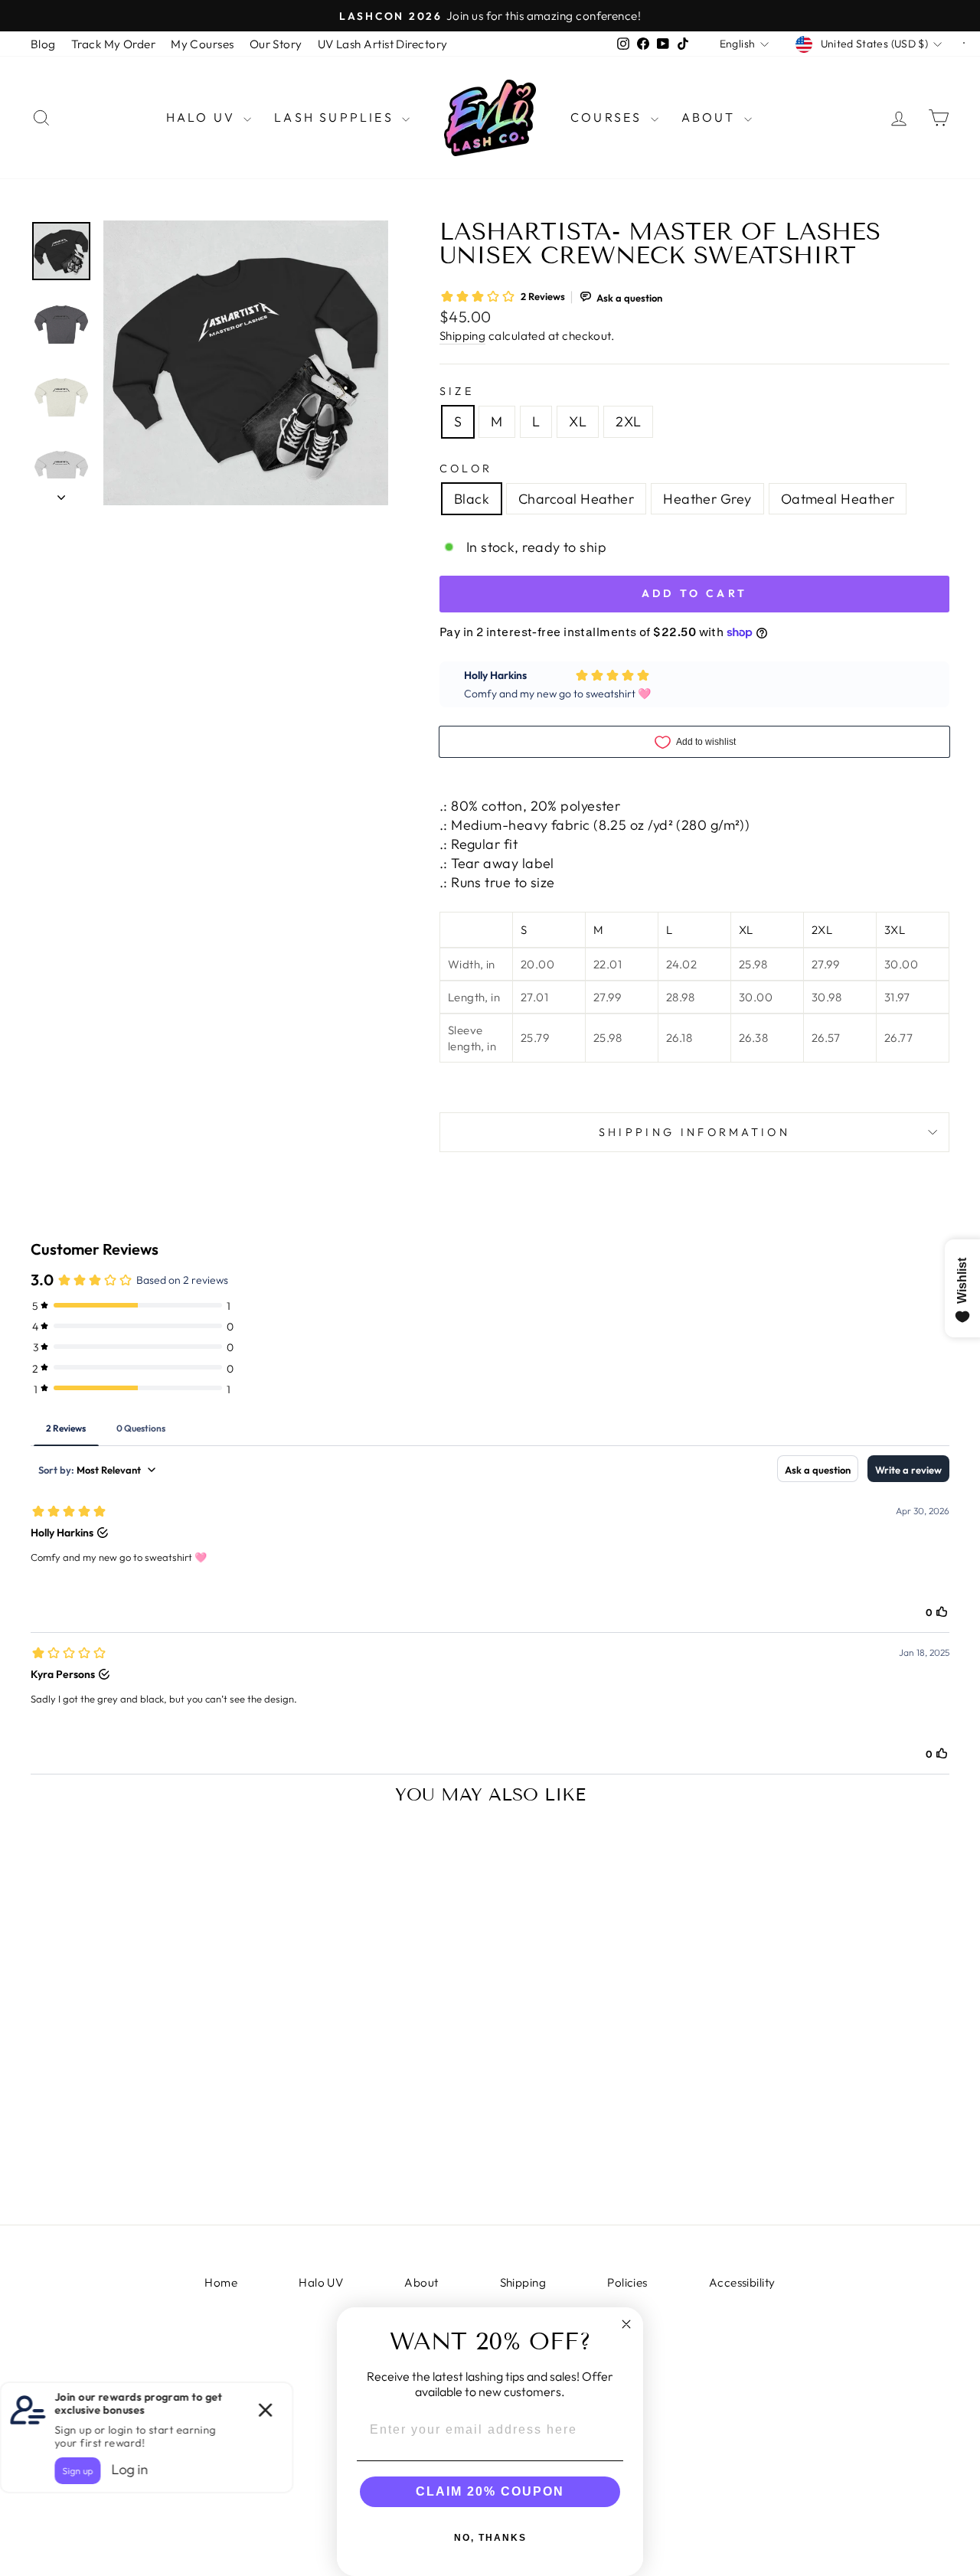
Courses (609, 117)
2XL (628, 421)
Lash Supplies (336, 117)
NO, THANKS (490, 2538)
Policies (627, 2282)
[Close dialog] (626, 2324)
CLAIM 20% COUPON (490, 2491)
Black (472, 499)
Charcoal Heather (576, 499)
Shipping (463, 336)
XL (578, 421)
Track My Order (113, 44)
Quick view (139, 2041)
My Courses (203, 44)
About (711, 117)
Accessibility (742, 2282)
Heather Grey (707, 499)
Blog (43, 44)
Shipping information (694, 1132)
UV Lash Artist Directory (383, 44)
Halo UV (203, 117)
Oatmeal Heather (838, 499)
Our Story (276, 44)
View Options (139, 2171)
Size (457, 391)
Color (466, 469)
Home (221, 2282)
